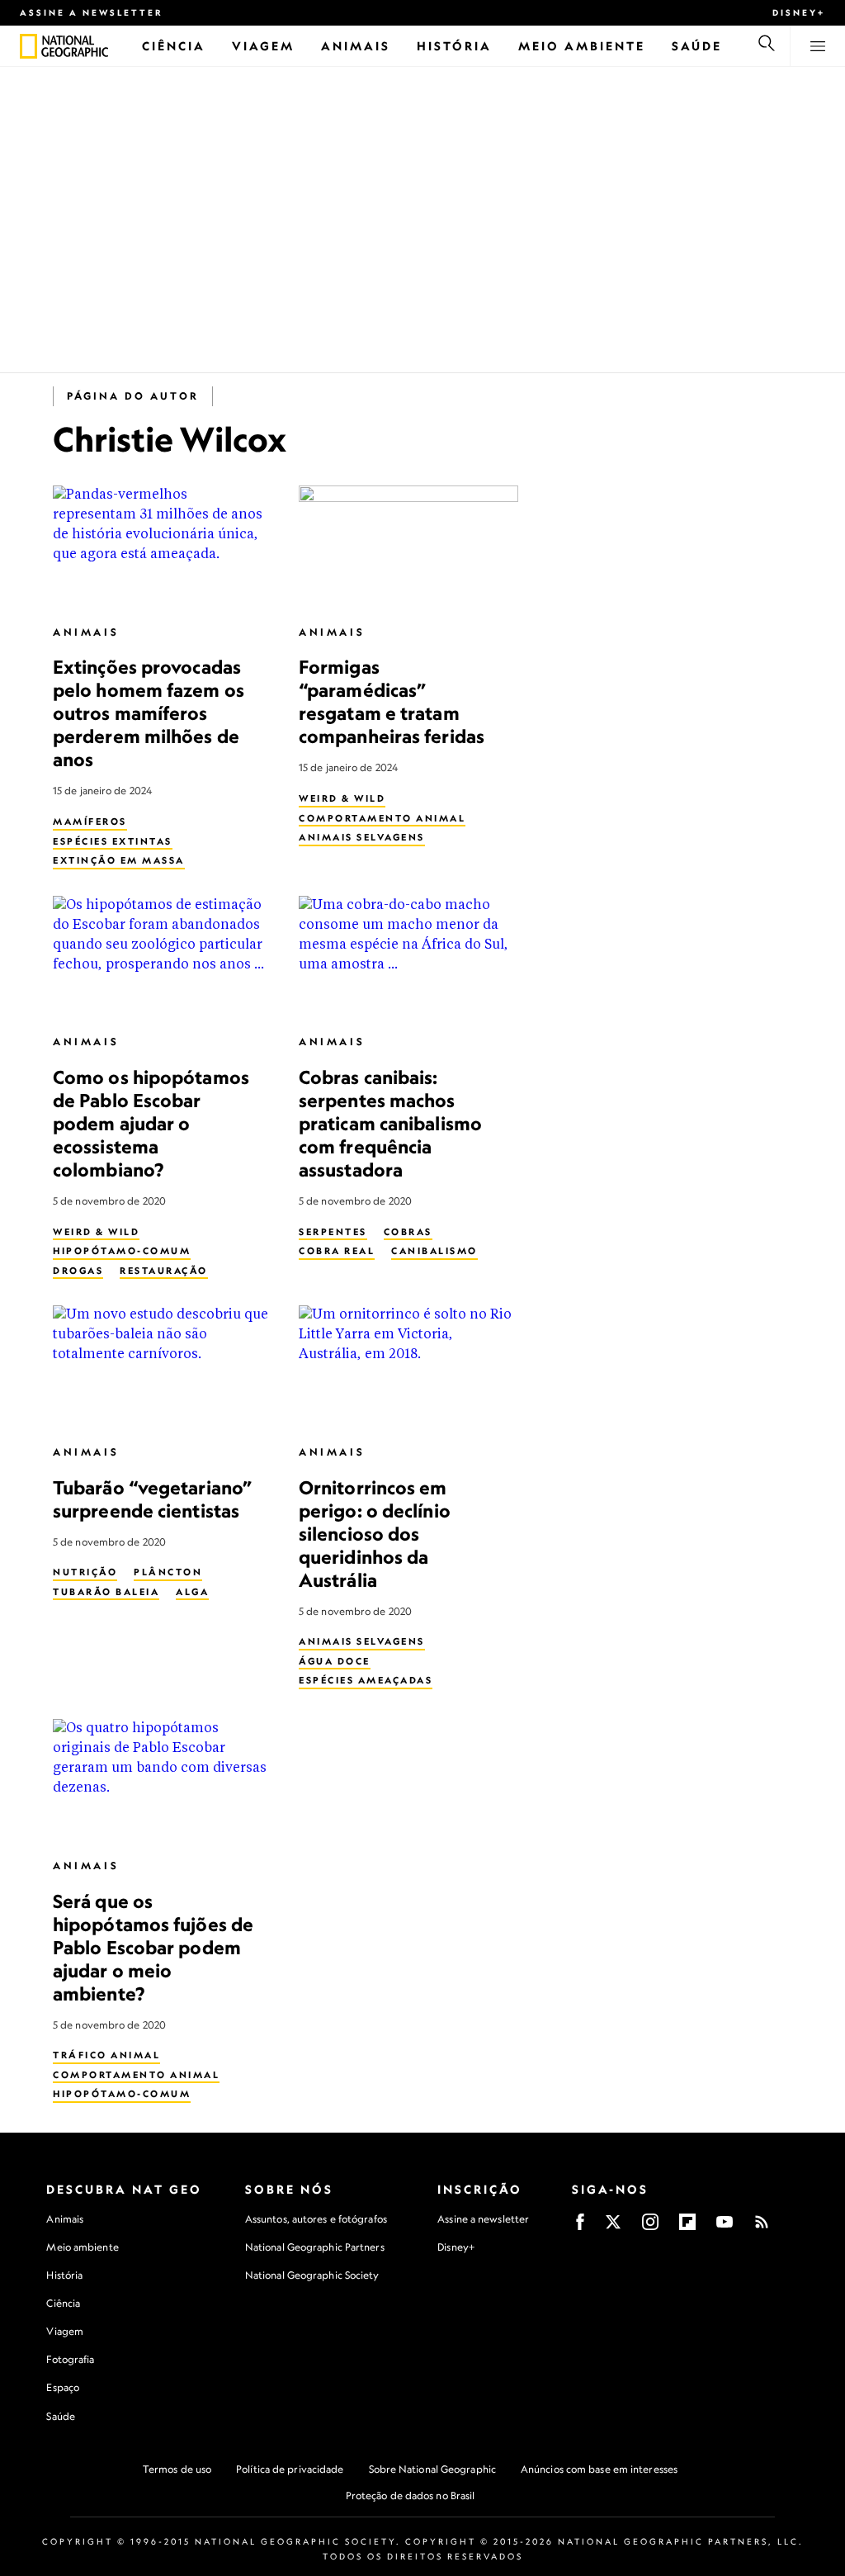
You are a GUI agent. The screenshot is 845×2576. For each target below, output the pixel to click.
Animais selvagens (362, 837)
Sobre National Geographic (433, 2469)
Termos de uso (177, 2469)
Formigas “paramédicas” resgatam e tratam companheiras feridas (392, 701)
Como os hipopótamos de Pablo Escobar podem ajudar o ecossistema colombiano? (151, 1123)
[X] (613, 2227)
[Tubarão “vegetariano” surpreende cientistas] (163, 1367)
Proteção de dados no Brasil (411, 2495)
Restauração (164, 1271)
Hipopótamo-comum (122, 1251)
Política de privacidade (290, 2469)
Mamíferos (90, 822)
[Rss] (762, 2227)
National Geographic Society (312, 2275)
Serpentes (333, 1232)
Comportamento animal (382, 818)
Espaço (63, 2387)
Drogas (78, 1271)
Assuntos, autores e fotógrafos (316, 2219)
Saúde (61, 2416)
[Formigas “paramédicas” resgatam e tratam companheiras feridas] (408, 547)
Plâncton (168, 1572)
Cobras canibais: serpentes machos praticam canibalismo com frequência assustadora (390, 1123)
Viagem (65, 2331)
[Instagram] (650, 2227)
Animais (86, 632)
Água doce (335, 1661)
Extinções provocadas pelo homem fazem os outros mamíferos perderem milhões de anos (149, 713)
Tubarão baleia (106, 1592)
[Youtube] (725, 2227)
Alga (192, 1592)
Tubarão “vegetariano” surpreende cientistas (153, 1499)
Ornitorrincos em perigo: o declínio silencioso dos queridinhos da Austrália (375, 1534)
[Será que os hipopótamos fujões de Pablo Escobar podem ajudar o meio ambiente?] (163, 1781)
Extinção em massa (119, 860)
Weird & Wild (342, 798)
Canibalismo (434, 1251)
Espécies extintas (113, 841)
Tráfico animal (106, 2055)
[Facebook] (580, 2227)
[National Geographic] (28, 46)
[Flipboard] (687, 2227)
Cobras (408, 1232)
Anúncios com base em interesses (599, 2469)
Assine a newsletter (92, 12)
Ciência (63, 2303)
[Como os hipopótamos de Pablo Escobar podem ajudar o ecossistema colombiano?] (163, 958)
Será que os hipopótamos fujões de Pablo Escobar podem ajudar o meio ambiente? (153, 1947)
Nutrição (85, 1572)
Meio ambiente (82, 2247)
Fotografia (70, 2359)
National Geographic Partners (315, 2247)
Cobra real (337, 1251)
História (64, 2275)
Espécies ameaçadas (366, 1680)
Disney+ (799, 12)
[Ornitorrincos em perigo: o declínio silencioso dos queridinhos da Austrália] (408, 1367)
